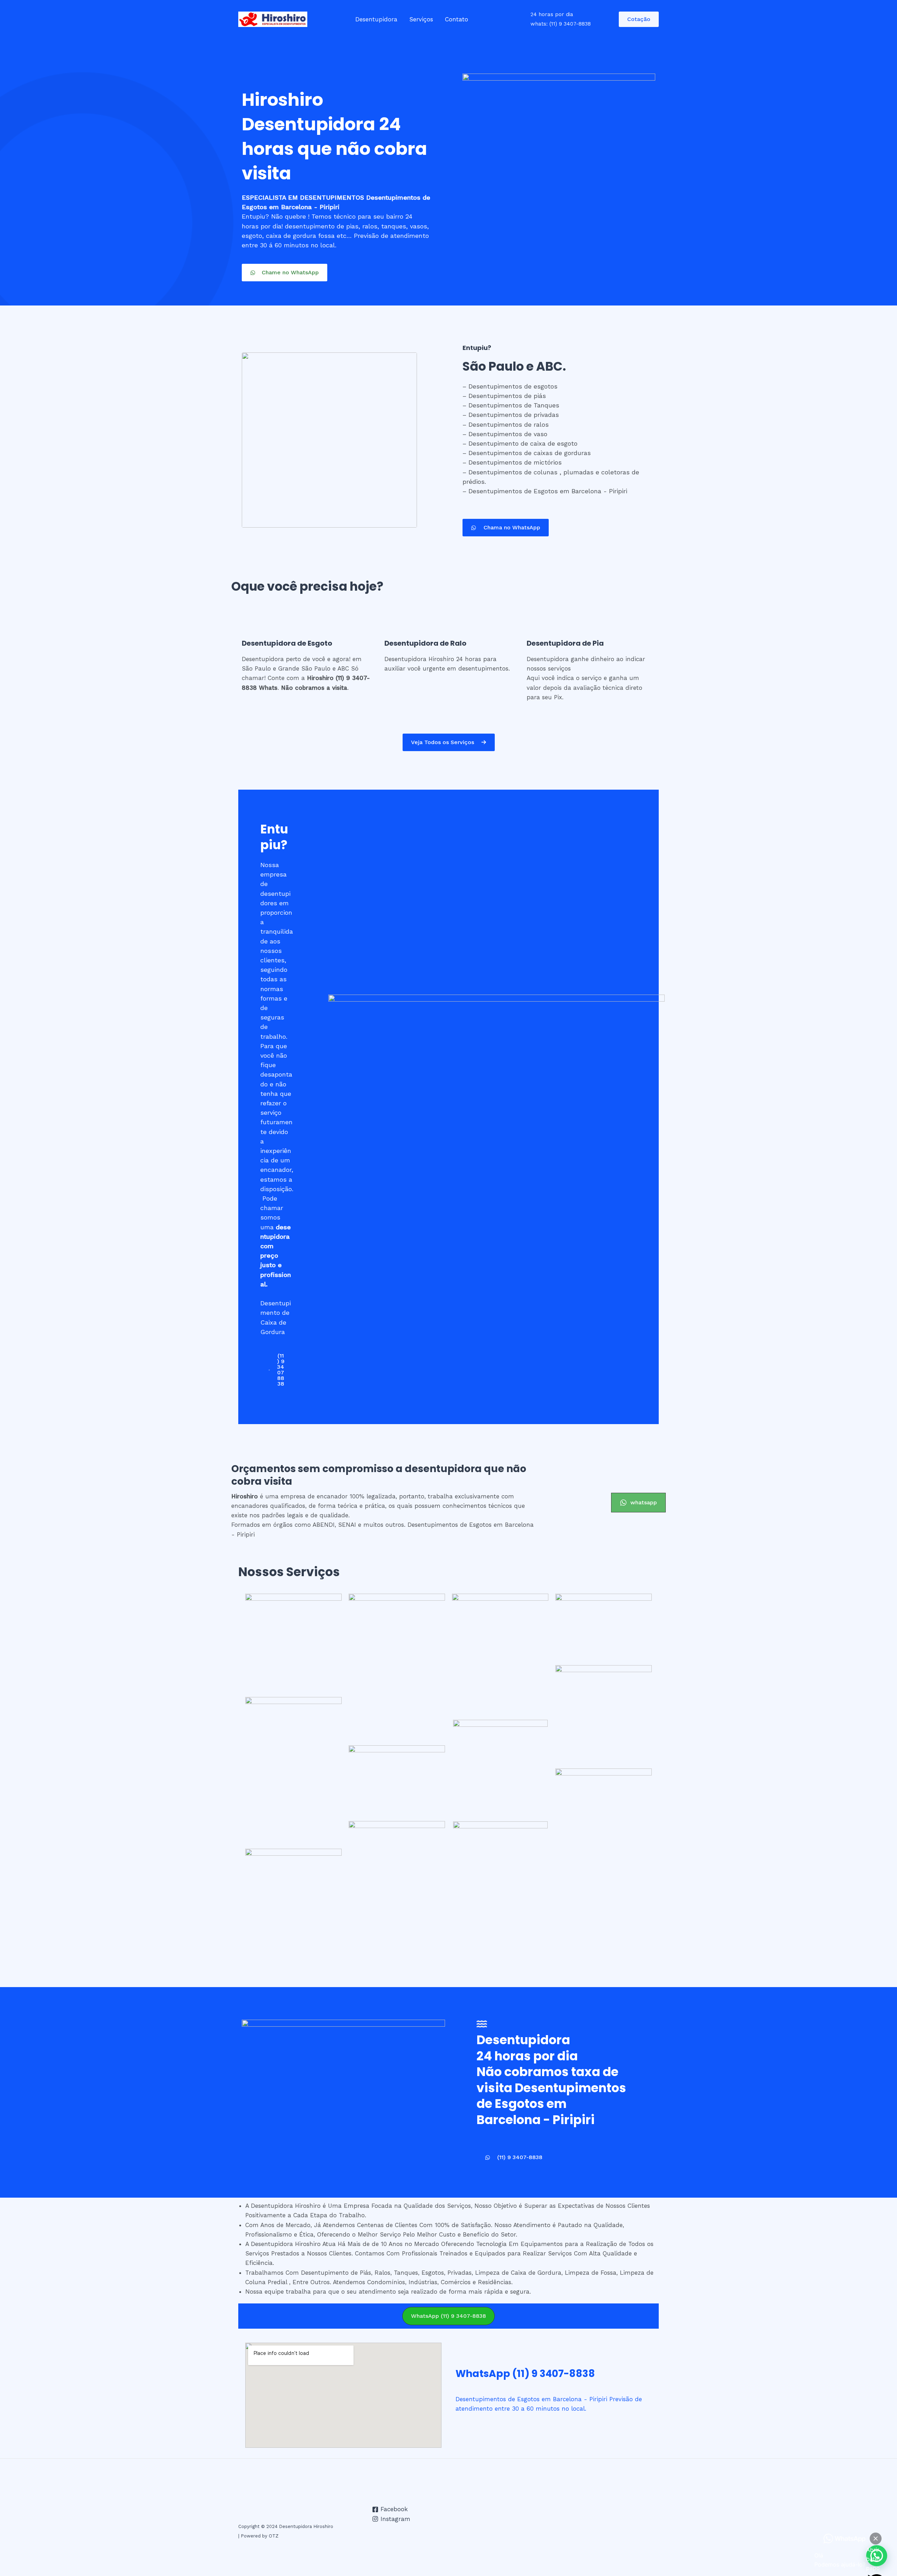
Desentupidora (376, 19)
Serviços (421, 19)
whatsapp (644, 1502)
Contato (457, 19)
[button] (285, 273)
